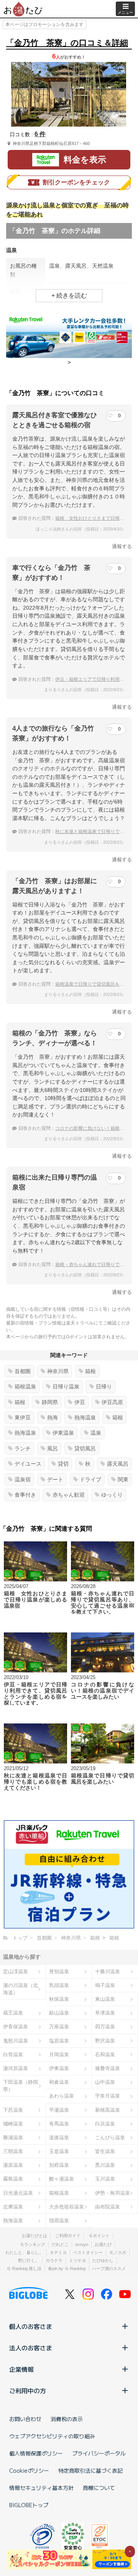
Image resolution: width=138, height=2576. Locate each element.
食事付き (25, 1495)
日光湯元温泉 (18, 2193)
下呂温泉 (13, 2110)
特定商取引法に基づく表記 (90, 2470)
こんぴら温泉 (110, 2137)
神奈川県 (58, 1371)
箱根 (90, 1371)
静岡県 (50, 1402)
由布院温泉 (108, 2207)
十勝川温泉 (108, 1971)
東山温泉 (105, 1999)
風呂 (53, 1448)
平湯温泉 (59, 2110)
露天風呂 (118, 1464)
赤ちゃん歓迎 (69, 1495)
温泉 (96, 1433)
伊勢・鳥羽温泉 (113, 2193)
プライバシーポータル (99, 2453)
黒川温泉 (105, 2165)
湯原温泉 (13, 2165)
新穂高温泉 (108, 2110)
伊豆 (80, 1402)
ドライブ (90, 1479)
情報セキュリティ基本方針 (41, 2488)
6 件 (40, 134)
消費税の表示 (67, 2419)
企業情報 (21, 2369)
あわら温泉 (62, 2096)
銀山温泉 (59, 2013)
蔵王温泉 (13, 2013)
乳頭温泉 (59, 1985)
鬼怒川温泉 (16, 2041)
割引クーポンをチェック (76, 182)
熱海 (53, 1417)
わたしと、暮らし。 (24, 2252)
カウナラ (54, 2260)
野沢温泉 (105, 2041)
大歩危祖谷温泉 (67, 2207)
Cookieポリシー (29, 2470)
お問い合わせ (25, 2419)
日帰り (104, 1386)
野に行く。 (29, 2260)
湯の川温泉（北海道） (21, 1989)
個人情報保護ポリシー (36, 2453)
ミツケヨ (77, 2260)
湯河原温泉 (16, 2068)
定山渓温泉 (16, 1971)
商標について (99, 2488)
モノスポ (118, 2252)
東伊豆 (23, 1417)
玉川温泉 (105, 2179)
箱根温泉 (25, 1386)
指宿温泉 (59, 2220)
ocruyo (82, 2244)
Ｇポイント (99, 2236)
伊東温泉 (63, 1433)
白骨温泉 (13, 2054)
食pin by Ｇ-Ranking (67, 2268)
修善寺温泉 (108, 2068)
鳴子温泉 (105, 1985)
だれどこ (60, 2244)
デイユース (28, 1464)
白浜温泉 (105, 2124)
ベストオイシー (88, 2252)
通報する (122, 546)
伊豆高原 (112, 1402)
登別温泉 (59, 1971)
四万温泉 (105, 2027)
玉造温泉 (59, 2151)
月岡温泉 (59, 2054)
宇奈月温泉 (108, 2096)
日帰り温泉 (66, 1386)
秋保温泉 (59, 1999)
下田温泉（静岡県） (21, 2086)
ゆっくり (112, 1495)
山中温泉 (105, 2082)
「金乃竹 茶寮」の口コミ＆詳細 (67, 43)
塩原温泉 (59, 2041)
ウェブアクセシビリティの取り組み (52, 2436)
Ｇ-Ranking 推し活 (24, 2268)
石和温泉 (105, 2054)
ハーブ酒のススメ (109, 2268)
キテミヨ (58, 2252)
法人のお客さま (31, 2348)
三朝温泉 (13, 2151)
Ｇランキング (33, 2244)
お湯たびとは (34, 2236)
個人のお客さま (31, 2326)
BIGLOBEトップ (29, 2505)
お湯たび (103, 2244)
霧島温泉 (13, 2179)
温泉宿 (23, 1479)
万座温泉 (59, 2027)
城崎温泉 (13, 2124)
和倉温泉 (59, 2082)
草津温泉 (105, 2013)
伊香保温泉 (16, 2027)
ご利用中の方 (28, 2390)
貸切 (63, 1464)
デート (55, 1479)
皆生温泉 (105, 2151)
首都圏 (23, 1371)
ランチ (23, 1448)
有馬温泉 (59, 2124)
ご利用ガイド (68, 2236)
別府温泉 (59, 2165)
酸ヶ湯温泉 (62, 2179)
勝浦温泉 (13, 2137)
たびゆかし (103, 2260)
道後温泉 (59, 2137)
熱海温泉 (85, 1417)
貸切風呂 (85, 1448)
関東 (123, 1479)
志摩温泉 (13, 2207)
